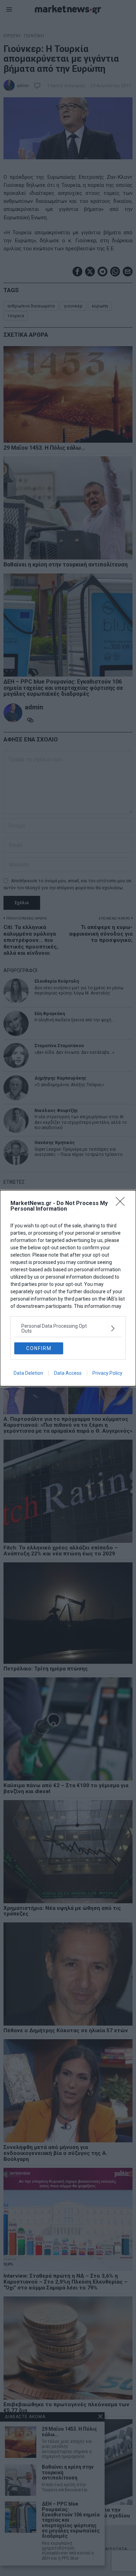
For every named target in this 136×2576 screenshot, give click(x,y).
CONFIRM (39, 1348)
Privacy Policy (107, 1373)
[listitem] (68, 1328)
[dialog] (68, 1288)
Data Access (68, 1373)
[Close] (122, 1204)
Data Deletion (28, 1373)
